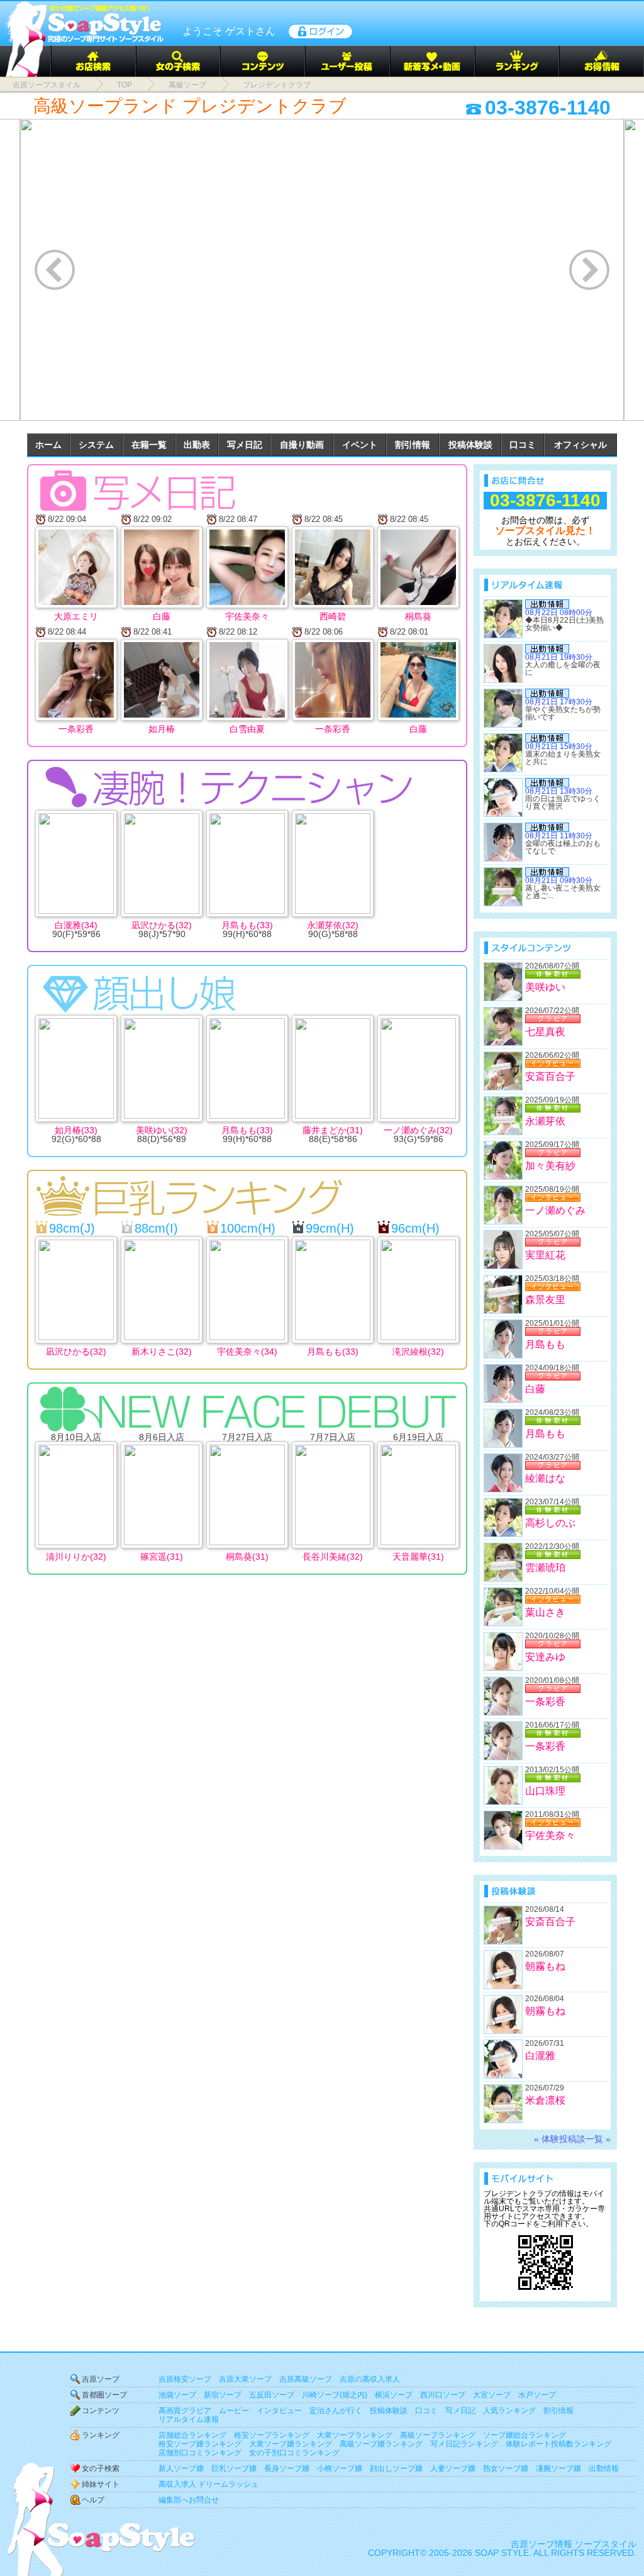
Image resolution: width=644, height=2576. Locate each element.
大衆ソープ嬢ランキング (291, 2444)
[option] (322, 270)
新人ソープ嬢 (181, 2468)
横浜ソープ (394, 2395)
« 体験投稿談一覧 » (572, 2139)
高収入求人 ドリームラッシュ (208, 2484)
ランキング (101, 2435)
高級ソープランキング (438, 2435)
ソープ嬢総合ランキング (525, 2435)
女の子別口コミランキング (294, 2453)
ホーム (48, 445)
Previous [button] (56, 269)
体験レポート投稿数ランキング (558, 2444)
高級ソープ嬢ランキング (381, 2444)
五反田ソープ (272, 2395)
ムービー (234, 2411)
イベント (360, 445)
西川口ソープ (443, 2395)
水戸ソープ (537, 2395)
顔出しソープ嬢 (396, 2468)
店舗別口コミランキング (200, 2453)
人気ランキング (509, 2411)
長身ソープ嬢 (287, 2468)
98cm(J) (72, 1228)
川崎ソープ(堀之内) (335, 2395)
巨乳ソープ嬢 (234, 2468)
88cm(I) (156, 1228)
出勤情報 (604, 2468)
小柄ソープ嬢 (340, 2468)
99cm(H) (330, 1228)
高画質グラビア (185, 2411)
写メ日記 (245, 445)
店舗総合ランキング (192, 2435)
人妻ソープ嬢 (453, 2468)
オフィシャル (580, 445)
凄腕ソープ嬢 (558, 2468)
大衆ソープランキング (355, 2435)
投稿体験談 (470, 445)
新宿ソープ (223, 2395)
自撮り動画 (302, 445)
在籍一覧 (149, 445)
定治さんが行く (336, 2411)
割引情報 (413, 445)
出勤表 (197, 445)
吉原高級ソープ (306, 2379)
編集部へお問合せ (189, 2500)
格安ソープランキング (272, 2435)
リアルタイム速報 (189, 2419)
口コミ (523, 445)
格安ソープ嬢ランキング (200, 2444)
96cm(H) (415, 1228)
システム (96, 445)
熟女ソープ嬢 (506, 2468)
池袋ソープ (177, 2395)
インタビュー (279, 2411)
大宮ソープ (492, 2395)
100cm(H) (248, 1228)
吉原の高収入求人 (370, 2379)
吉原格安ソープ (185, 2379)
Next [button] (590, 269)
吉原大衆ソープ (245, 2379)
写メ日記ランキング (464, 2444)
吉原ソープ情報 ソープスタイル (574, 2544)
